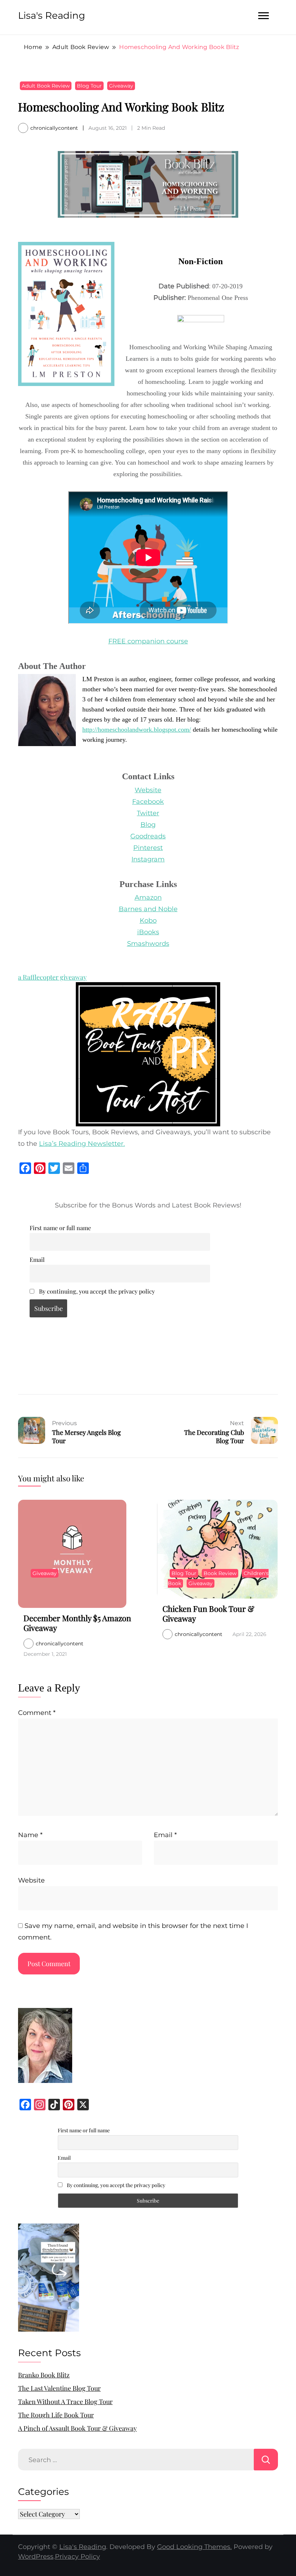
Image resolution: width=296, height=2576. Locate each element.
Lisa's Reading (52, 15)
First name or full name (60, 1228)
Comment (37, 1713)
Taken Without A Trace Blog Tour (65, 2402)
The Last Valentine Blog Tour (59, 2388)
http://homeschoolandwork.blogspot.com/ (137, 730)
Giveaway (121, 86)
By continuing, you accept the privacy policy (96, 1291)
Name (30, 1835)
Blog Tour (89, 86)
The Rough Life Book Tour (56, 2415)
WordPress (36, 2557)
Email (37, 1259)
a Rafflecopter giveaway (52, 977)
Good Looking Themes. (194, 2547)
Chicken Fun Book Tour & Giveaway (208, 1614)
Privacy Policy (77, 2557)
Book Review (220, 1573)
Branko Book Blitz (44, 2375)
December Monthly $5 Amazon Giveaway (77, 1623)
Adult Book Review (46, 86)
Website (31, 1880)
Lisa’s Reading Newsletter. (82, 1144)
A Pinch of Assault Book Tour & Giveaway (77, 2428)
